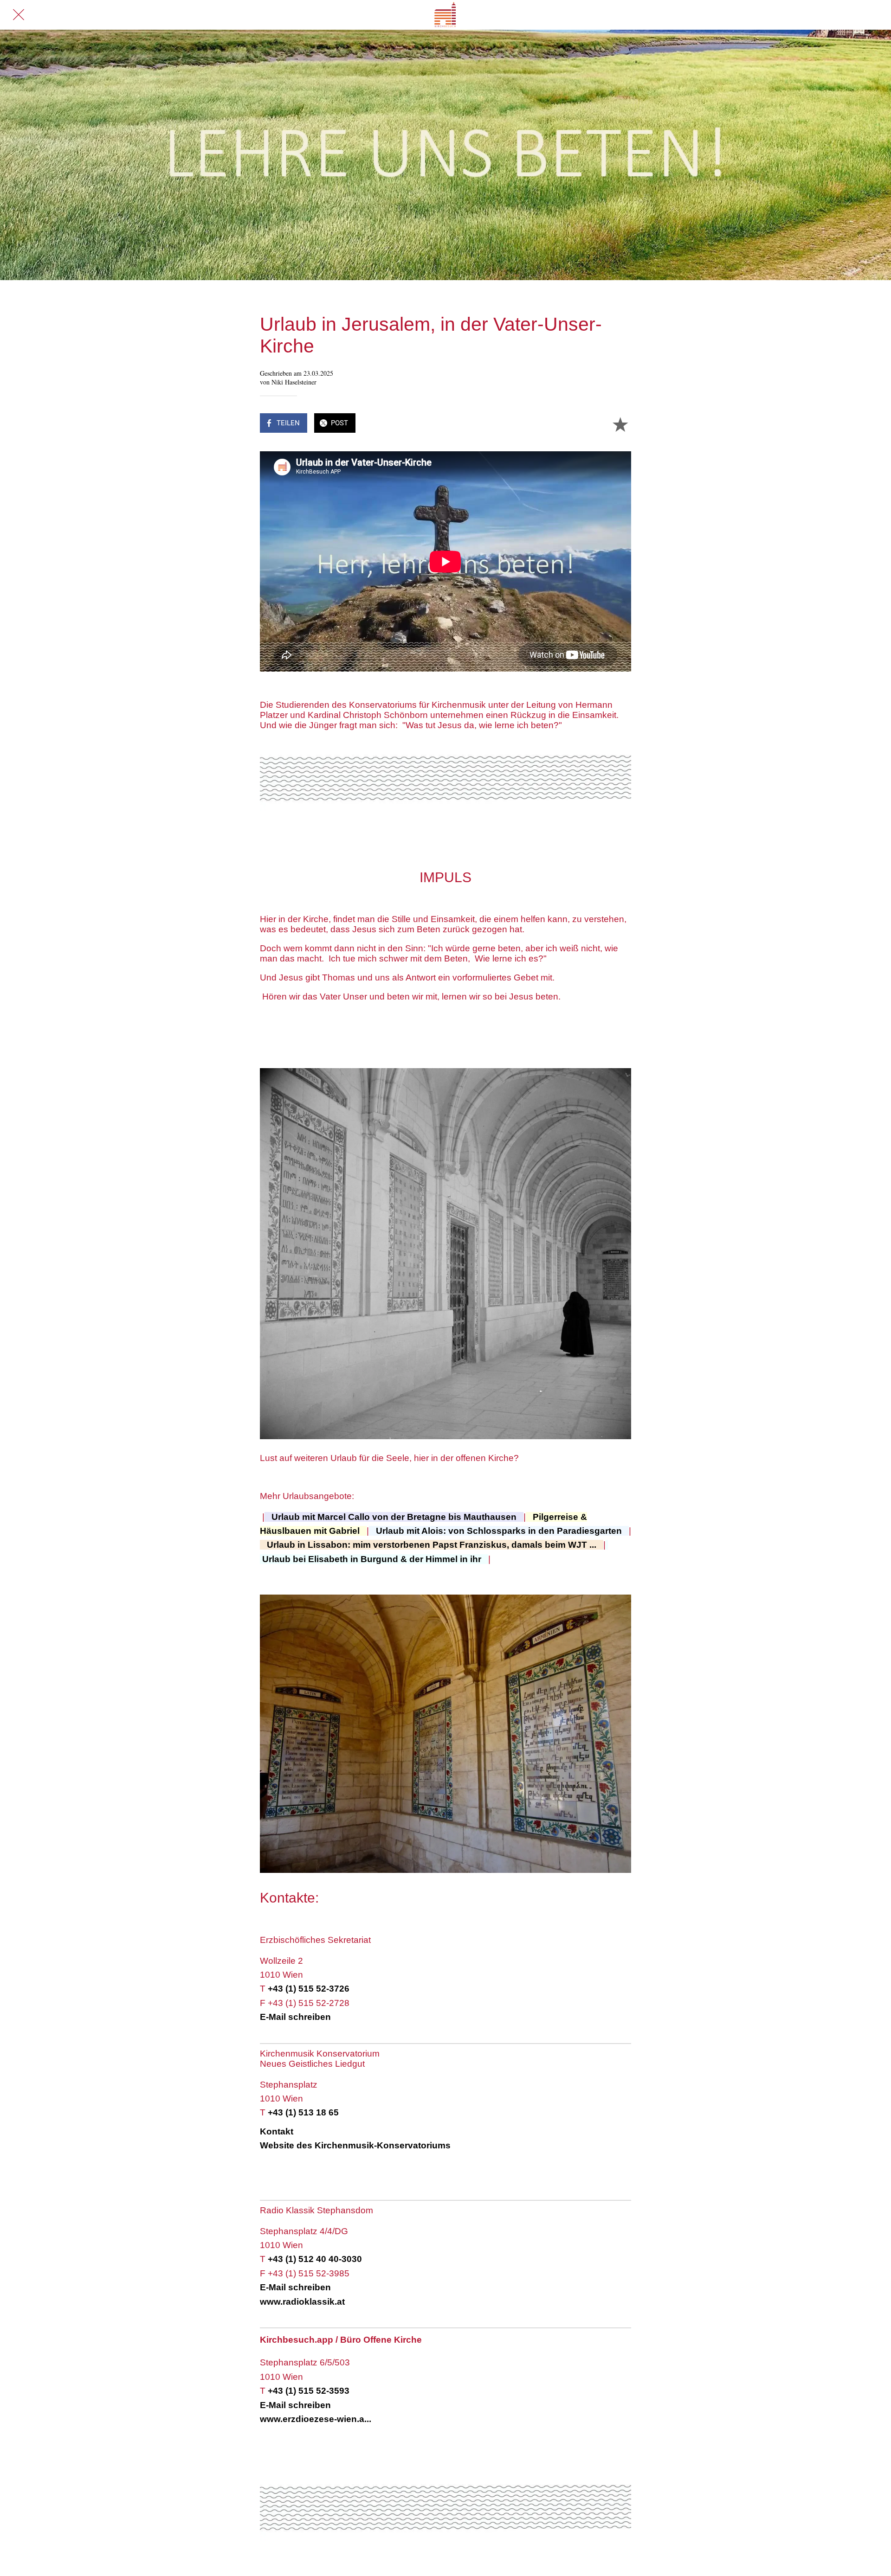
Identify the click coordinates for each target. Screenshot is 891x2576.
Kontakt (278, 2131)
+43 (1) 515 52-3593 (309, 2391)
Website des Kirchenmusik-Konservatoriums (355, 2145)
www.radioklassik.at (302, 2302)
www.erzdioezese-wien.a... (316, 2419)
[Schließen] (19, 15)
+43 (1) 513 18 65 (303, 2112)
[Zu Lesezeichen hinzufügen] (620, 424)
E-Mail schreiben (295, 2017)
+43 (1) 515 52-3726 (309, 1989)
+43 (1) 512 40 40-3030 (315, 2259)
